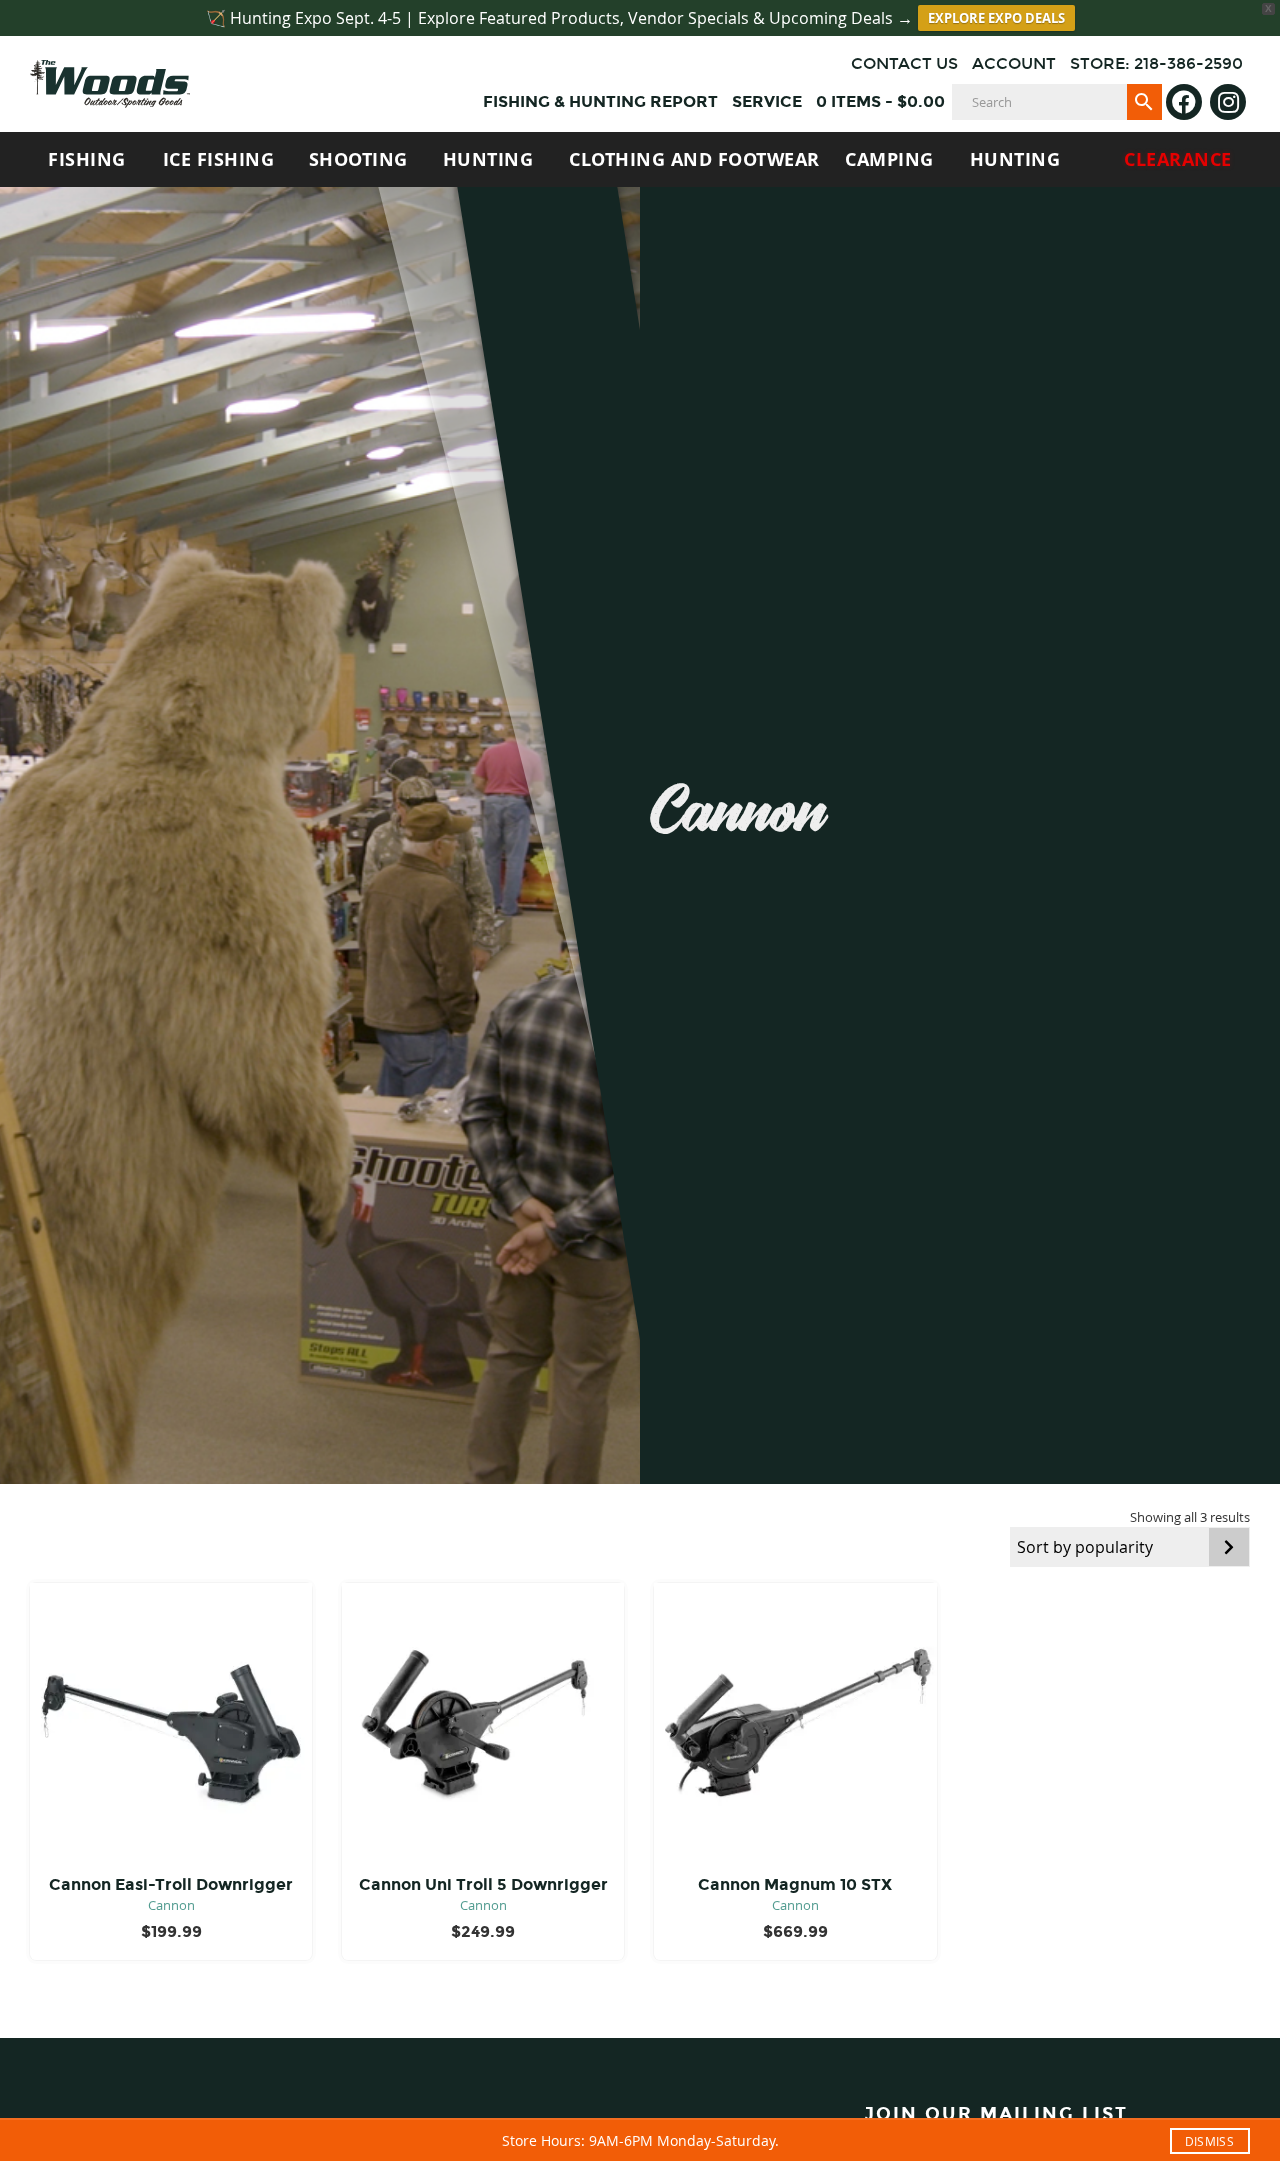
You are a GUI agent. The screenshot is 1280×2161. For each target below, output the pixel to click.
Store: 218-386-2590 (1156, 63)
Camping (889, 159)
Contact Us (904, 63)
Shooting (358, 159)
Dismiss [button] (1209, 2141)
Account (1014, 63)
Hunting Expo (1015, 167)
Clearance (1178, 159)
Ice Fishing (219, 159)
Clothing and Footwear (694, 159)
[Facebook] (1184, 102)
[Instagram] (1228, 102)
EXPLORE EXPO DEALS (996, 18)
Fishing (87, 159)
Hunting (488, 159)
